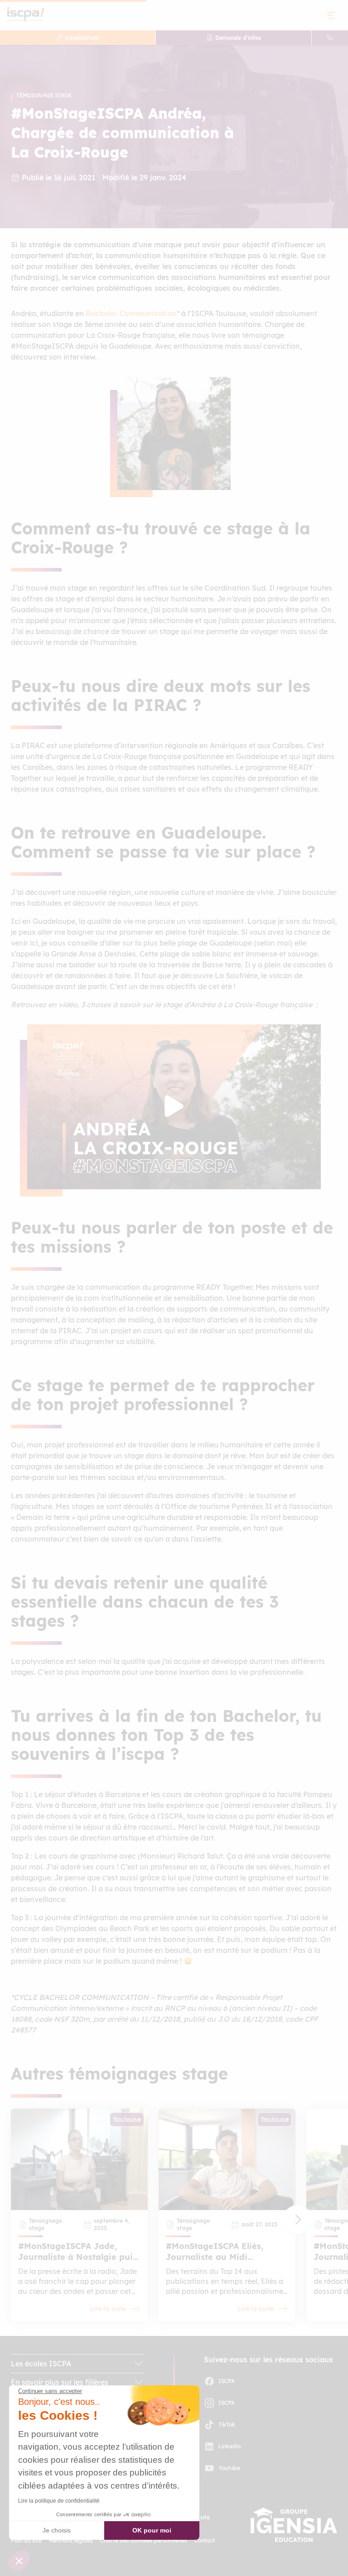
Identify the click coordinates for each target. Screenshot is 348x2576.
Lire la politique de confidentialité (59, 2501)
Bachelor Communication (131, 313)
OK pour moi (152, 2530)
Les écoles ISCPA (41, 2364)
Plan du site (26, 2540)
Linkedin (230, 2446)
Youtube (229, 2468)
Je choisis (57, 2530)
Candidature (82, 38)
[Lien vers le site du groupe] (294, 2525)
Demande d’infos (238, 38)
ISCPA (227, 2381)
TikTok (227, 2425)
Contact (205, 2540)
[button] (297, 2220)
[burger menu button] (331, 15)
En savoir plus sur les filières (60, 2382)
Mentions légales (71, 2540)
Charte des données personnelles (144, 2540)
